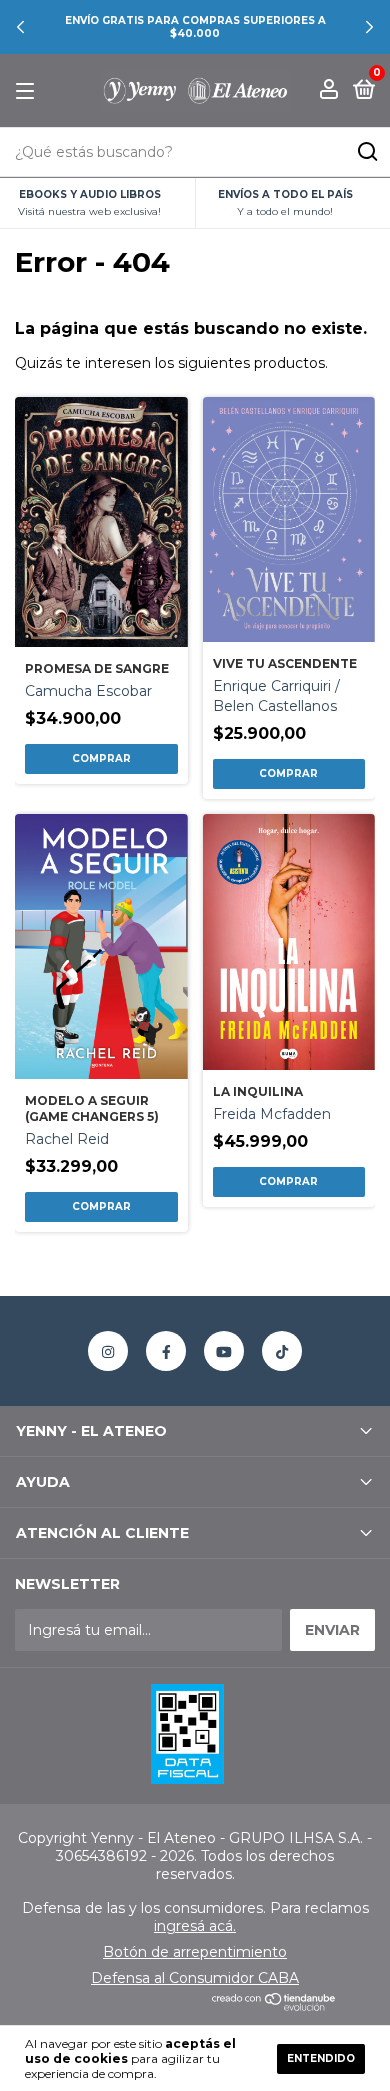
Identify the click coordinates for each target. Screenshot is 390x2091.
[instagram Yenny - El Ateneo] (108, 1351)
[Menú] (28, 91)
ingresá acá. (195, 1926)
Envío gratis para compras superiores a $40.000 (195, 27)
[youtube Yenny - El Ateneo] (224, 1351)
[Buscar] (366, 152)
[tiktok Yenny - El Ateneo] (282, 1351)
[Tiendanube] (274, 2006)
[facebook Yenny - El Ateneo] (166, 1351)
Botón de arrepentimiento (195, 1952)
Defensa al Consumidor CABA (195, 1978)
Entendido (321, 2058)
